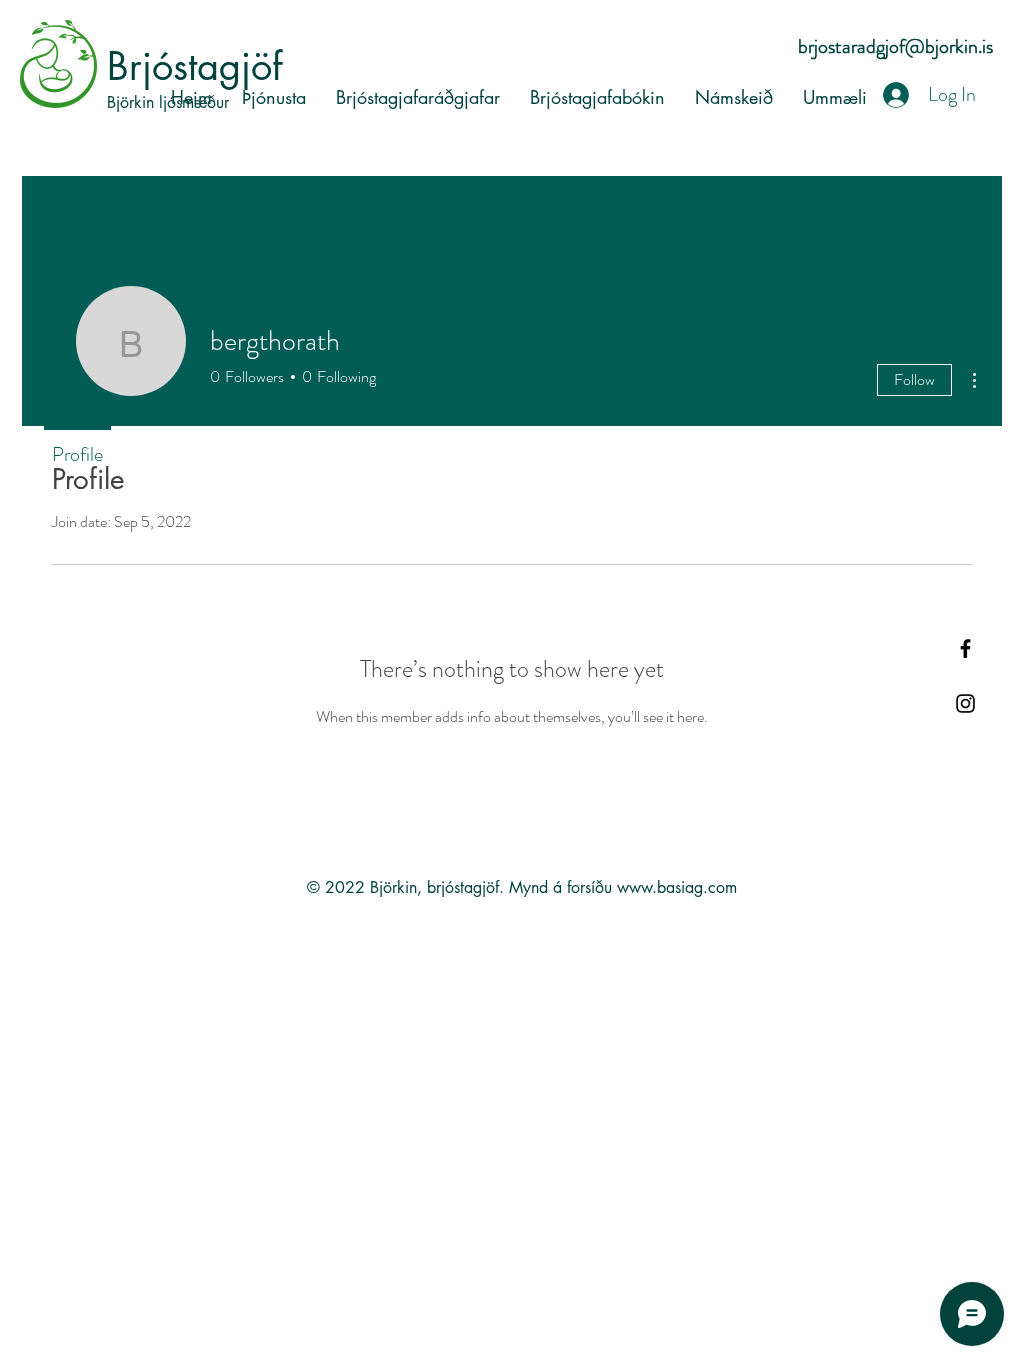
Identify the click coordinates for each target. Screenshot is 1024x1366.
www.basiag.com (677, 887)
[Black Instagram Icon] (965, 703)
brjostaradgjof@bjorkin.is (895, 46)
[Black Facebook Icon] (965, 648)
